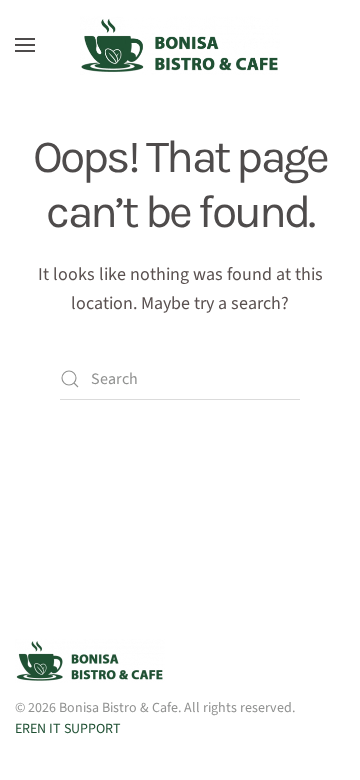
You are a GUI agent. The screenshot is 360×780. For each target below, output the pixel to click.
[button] (25, 45)
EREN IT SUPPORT (68, 729)
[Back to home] (180, 45)
